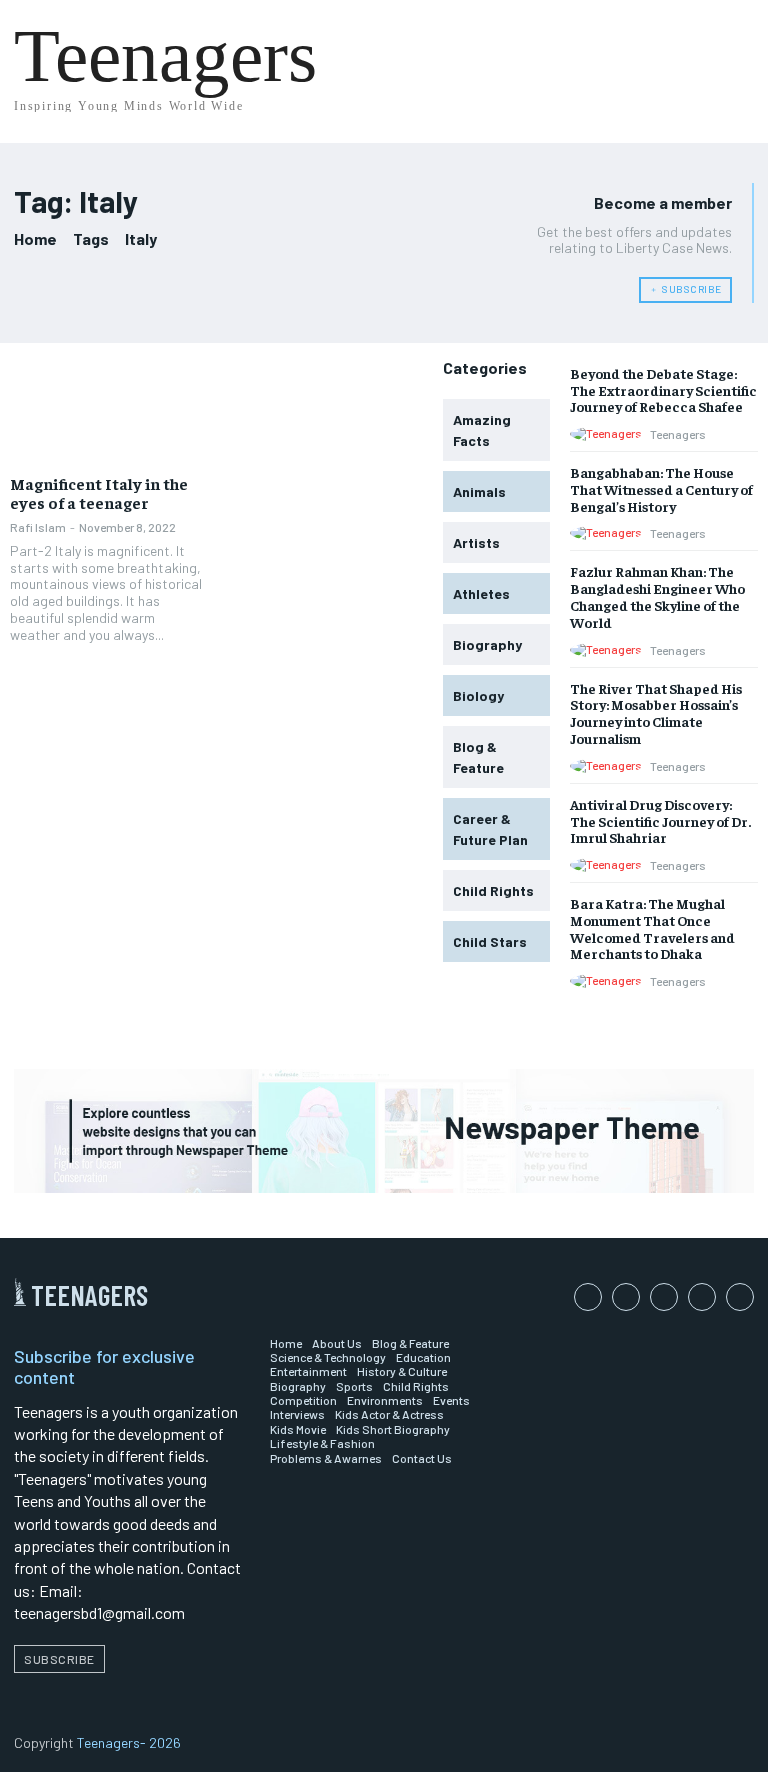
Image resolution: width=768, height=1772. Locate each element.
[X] (740, 1297)
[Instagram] (626, 1297)
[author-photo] (609, 434)
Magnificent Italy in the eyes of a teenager (99, 492)
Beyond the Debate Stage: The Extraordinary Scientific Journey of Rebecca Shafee (663, 390)
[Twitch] (702, 1297)
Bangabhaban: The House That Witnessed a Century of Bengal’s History (661, 489)
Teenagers (678, 434)
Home (35, 238)
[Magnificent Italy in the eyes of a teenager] (108, 412)
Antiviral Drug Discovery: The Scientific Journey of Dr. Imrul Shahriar (660, 821)
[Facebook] (588, 1297)
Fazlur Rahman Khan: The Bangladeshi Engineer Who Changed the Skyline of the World (657, 596)
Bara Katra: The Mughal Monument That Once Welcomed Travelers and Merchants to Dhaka (652, 928)
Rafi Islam (38, 527)
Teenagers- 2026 (129, 1742)
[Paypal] (664, 1297)
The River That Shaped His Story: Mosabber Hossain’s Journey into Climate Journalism (656, 713)
